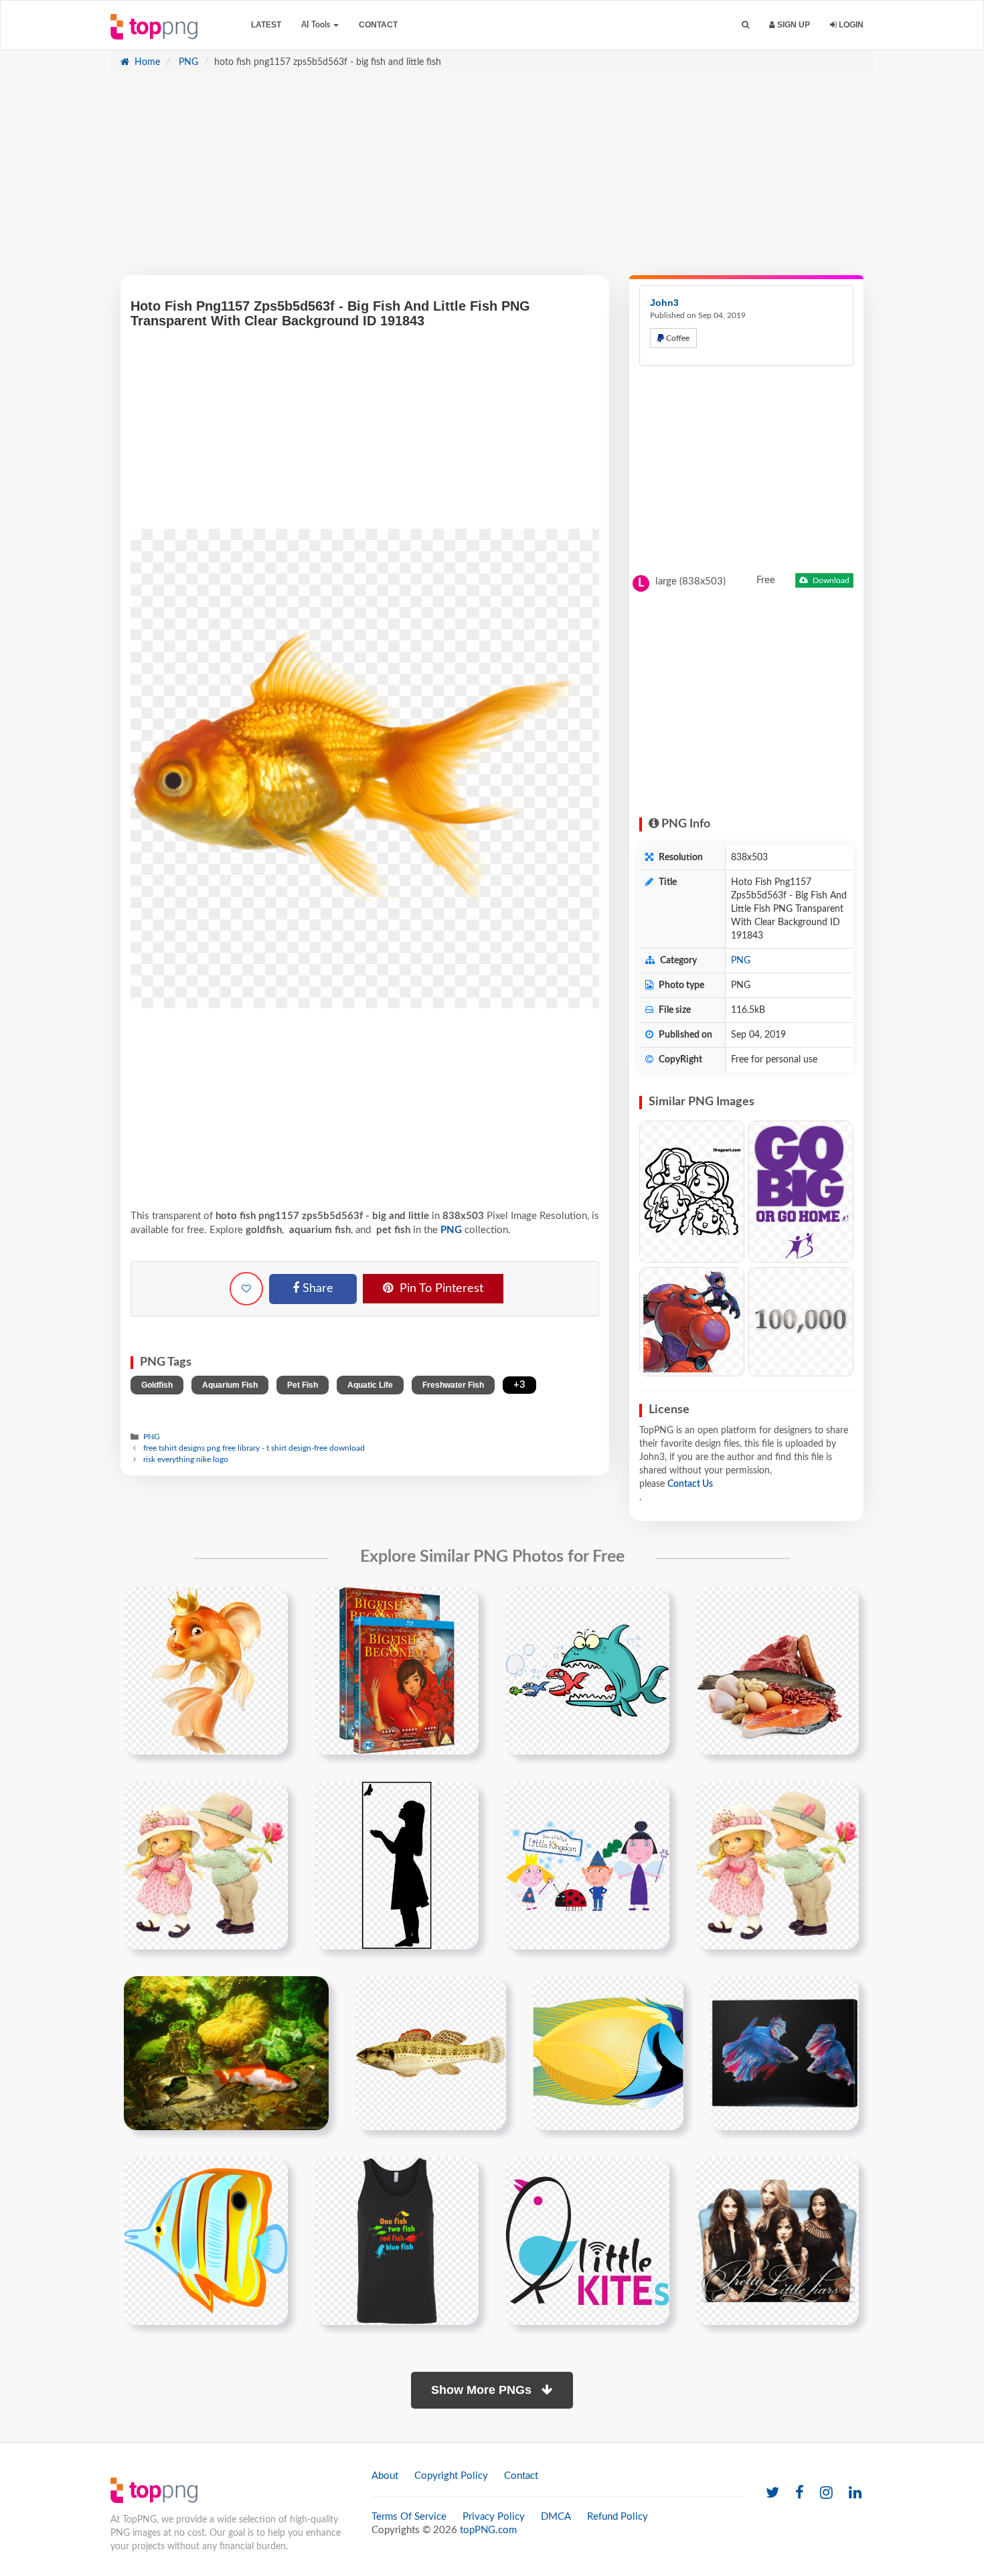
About (385, 2476)
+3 (519, 1385)
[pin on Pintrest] (270, 1605)
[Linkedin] (855, 2493)
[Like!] (246, 1289)
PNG (187, 62)
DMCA (556, 2517)
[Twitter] (772, 2493)
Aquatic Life (370, 1385)
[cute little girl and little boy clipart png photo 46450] (206, 1865)
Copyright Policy (451, 2476)
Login (850, 25)
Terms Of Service (409, 2517)
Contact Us (690, 1484)
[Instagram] (826, 2493)
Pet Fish (303, 1385)
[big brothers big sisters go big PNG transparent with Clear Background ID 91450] (801, 1192)
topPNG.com (488, 2530)
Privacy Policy (494, 2517)
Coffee (677, 338)
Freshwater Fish (453, 1385)
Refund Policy (618, 2517)
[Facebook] (800, 2493)
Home (146, 62)
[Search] (745, 25)
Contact (378, 25)
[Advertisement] (492, 181)
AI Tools (317, 25)
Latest (266, 25)
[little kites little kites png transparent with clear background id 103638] (587, 2241)
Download (830, 580)
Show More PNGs (483, 2390)
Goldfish (157, 1385)
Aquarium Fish (230, 1385)
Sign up (793, 25)
